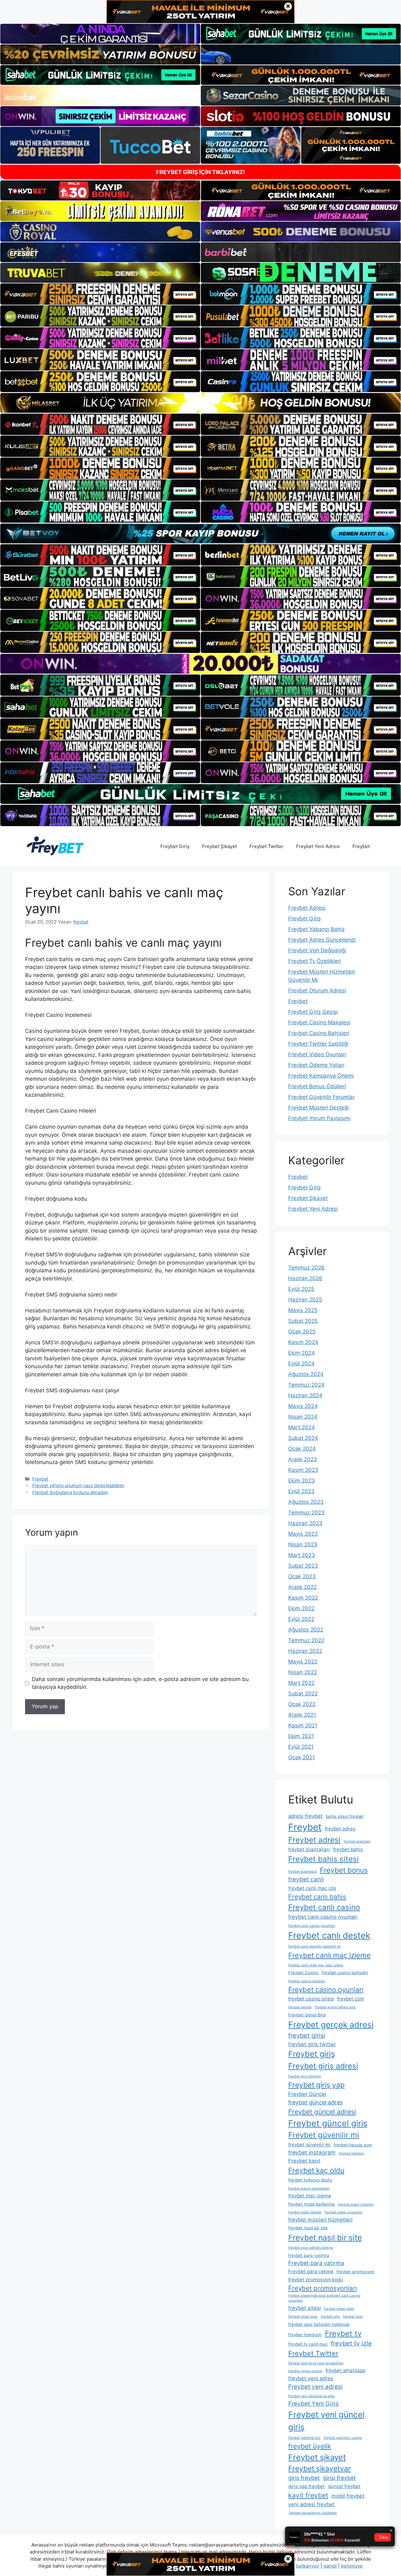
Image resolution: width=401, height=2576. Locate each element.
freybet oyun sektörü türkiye (311, 2248)
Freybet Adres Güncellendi (322, 940)
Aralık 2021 (302, 1715)
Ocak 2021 (302, 1757)
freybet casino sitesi (311, 1999)
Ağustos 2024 (306, 1374)
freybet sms (330, 2317)
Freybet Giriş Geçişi (313, 1012)
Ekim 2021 (301, 1736)
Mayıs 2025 (303, 1310)
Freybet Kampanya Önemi (321, 1076)
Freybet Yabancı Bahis (316, 929)
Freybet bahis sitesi (323, 1859)
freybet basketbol (302, 1872)
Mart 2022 (301, 1683)
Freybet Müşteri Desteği (318, 1108)
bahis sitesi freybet (345, 1816)
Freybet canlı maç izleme (329, 1955)
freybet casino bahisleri (345, 1973)
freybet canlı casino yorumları (312, 1926)
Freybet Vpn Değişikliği (317, 950)
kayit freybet (308, 2495)
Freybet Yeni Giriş (313, 2404)
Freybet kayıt (304, 2161)
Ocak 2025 (302, 1332)
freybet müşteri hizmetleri (320, 2220)
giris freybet (304, 2478)
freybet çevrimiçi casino (343, 2438)
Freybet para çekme (311, 2271)
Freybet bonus (344, 1870)
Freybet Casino (303, 1973)
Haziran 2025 (305, 1300)
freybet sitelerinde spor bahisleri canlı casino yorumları (324, 2298)
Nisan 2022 (303, 1672)
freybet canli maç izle (312, 1888)
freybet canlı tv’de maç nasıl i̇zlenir (316, 1965)
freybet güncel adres (315, 2102)
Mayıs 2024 (303, 1406)
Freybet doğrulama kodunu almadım (70, 1492)
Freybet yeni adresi (315, 2387)
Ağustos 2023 (306, 1502)
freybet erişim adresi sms (335, 2007)
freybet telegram (305, 2335)
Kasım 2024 (303, 1342)
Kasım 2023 (303, 1470)
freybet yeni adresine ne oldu (311, 2396)
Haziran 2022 (305, 1651)
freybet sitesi (305, 2308)
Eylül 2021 (301, 1747)
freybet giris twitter (312, 2044)
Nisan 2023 (303, 1544)
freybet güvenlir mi (309, 2145)
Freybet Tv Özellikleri (315, 961)
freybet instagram (312, 2152)
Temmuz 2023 (306, 1513)
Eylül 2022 (301, 1619)
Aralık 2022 (302, 1587)
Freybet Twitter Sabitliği (318, 1044)
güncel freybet (344, 2486)
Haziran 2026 (305, 1278)
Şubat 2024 (303, 1438)
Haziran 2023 (305, 1523)
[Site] (100, 294)
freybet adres (340, 1829)
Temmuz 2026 (306, 1268)
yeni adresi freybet (311, 2504)
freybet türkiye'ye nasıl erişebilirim (316, 2363)
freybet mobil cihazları (356, 2204)
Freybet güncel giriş (328, 2123)
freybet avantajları (309, 1849)
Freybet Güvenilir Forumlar (321, 1097)
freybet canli (306, 1879)
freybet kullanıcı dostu (310, 2180)
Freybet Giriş (175, 846)
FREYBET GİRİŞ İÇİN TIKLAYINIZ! (200, 172)
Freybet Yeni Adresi (318, 846)
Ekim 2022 (301, 1608)
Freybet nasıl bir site (325, 2237)
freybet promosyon (355, 2272)
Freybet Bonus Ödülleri (317, 1086)
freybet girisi (307, 2035)
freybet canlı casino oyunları (323, 1917)
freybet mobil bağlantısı (312, 2204)
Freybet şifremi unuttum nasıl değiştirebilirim (78, 1485)
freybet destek (300, 2007)
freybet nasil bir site (308, 2228)
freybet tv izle (351, 2343)
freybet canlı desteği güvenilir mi (315, 1946)
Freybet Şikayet (219, 846)
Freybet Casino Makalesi (319, 1022)
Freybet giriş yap (316, 2085)
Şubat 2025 (303, 1321)
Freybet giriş (312, 2054)
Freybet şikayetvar (320, 2469)
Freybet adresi (314, 1840)
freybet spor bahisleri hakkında (319, 2324)
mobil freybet (348, 2496)
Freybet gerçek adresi (331, 2025)
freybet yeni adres (311, 2378)
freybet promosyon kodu (316, 2280)
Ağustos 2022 (306, 1630)
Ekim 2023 (302, 1481)
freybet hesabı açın (353, 2145)
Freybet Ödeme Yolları (316, 1065)
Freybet (361, 846)
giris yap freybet (307, 2486)
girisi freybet (339, 2478)
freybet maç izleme (310, 2196)
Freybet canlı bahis (317, 1897)
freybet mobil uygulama (343, 2212)
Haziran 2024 (305, 1395)
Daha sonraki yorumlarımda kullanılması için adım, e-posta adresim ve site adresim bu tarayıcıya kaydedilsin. (140, 1683)
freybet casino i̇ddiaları (307, 1981)
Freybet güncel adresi (322, 2112)
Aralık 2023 (303, 1459)
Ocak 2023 (302, 1576)
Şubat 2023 (303, 1566)
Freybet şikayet (317, 2457)
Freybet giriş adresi (323, 2066)
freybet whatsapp (345, 2370)
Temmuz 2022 (306, 1640)
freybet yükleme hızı (304, 2438)
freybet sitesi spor (303, 2317)
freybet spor (353, 2317)
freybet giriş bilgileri (305, 2076)
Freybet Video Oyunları (317, 1054)
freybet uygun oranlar (305, 2371)
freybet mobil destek (305, 2212)
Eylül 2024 (301, 1363)
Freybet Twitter (266, 846)
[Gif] (200, 403)
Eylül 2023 (301, 1491)
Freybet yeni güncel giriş (326, 2421)
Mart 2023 (302, 1555)
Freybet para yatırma (316, 2263)
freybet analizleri (357, 1841)
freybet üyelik (310, 2446)
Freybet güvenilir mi (324, 2135)
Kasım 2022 (303, 1598)
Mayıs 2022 (303, 1662)
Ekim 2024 (302, 1353)
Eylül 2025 (301, 1289)
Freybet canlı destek (329, 1935)
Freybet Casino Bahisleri (319, 1033)
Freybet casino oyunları (326, 1989)
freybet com (351, 1999)
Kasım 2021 (303, 1725)
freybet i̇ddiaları (352, 2153)
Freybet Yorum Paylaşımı (319, 1118)
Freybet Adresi (307, 908)
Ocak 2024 (302, 1449)
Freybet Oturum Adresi (317, 991)
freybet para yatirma (309, 2255)
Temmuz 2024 (306, 1385)
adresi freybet (305, 1816)
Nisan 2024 (303, 1417)
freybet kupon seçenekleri (309, 2188)
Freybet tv (343, 2333)
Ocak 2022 (302, 1704)
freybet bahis (348, 1849)
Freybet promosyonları (323, 2288)
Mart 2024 (302, 1427)
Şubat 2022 (303, 1694)
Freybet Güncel (307, 2094)
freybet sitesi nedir (339, 2309)
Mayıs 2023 (303, 1534)
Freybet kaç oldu (316, 2170)
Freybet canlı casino (324, 1907)
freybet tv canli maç (308, 2344)
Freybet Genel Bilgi (307, 2015)
